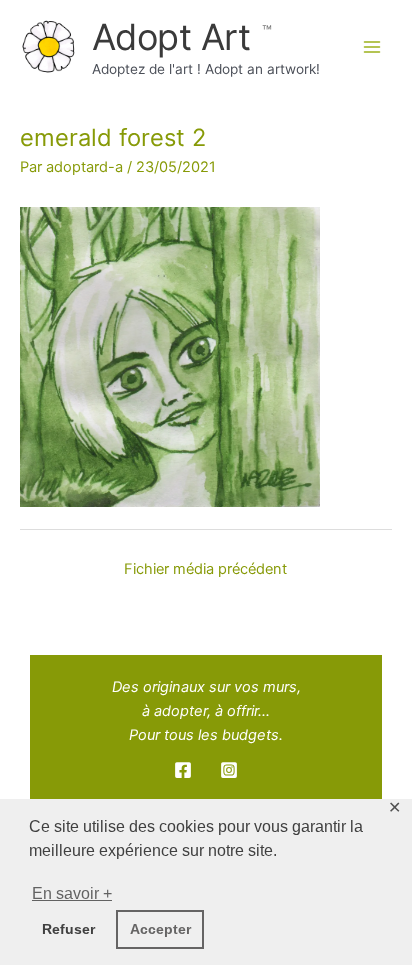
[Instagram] (229, 770)
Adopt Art (176, 37)
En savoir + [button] (72, 893)
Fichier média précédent (205, 569)
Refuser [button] (68, 929)
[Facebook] (183, 770)
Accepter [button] (160, 929)
